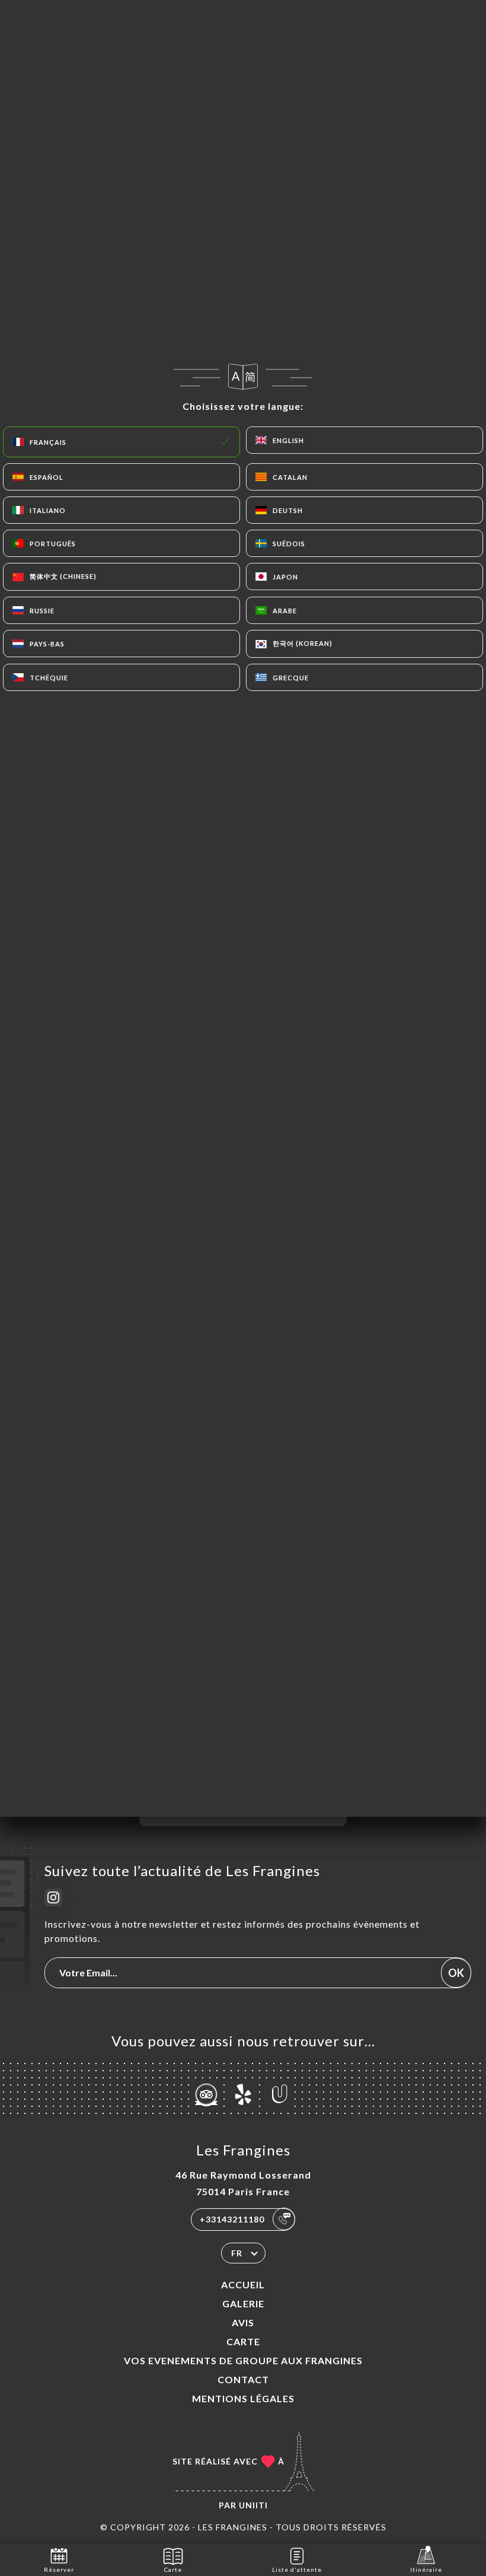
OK (456, 1973)
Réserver (59, 2569)
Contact (243, 2379)
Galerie (243, 2303)
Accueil (243, 2284)
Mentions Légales (243, 2398)
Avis (243, 2322)
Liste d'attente (297, 2569)
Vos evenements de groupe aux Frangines (243, 2360)
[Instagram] (53, 1897)
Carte (243, 2341)
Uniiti (253, 2505)
